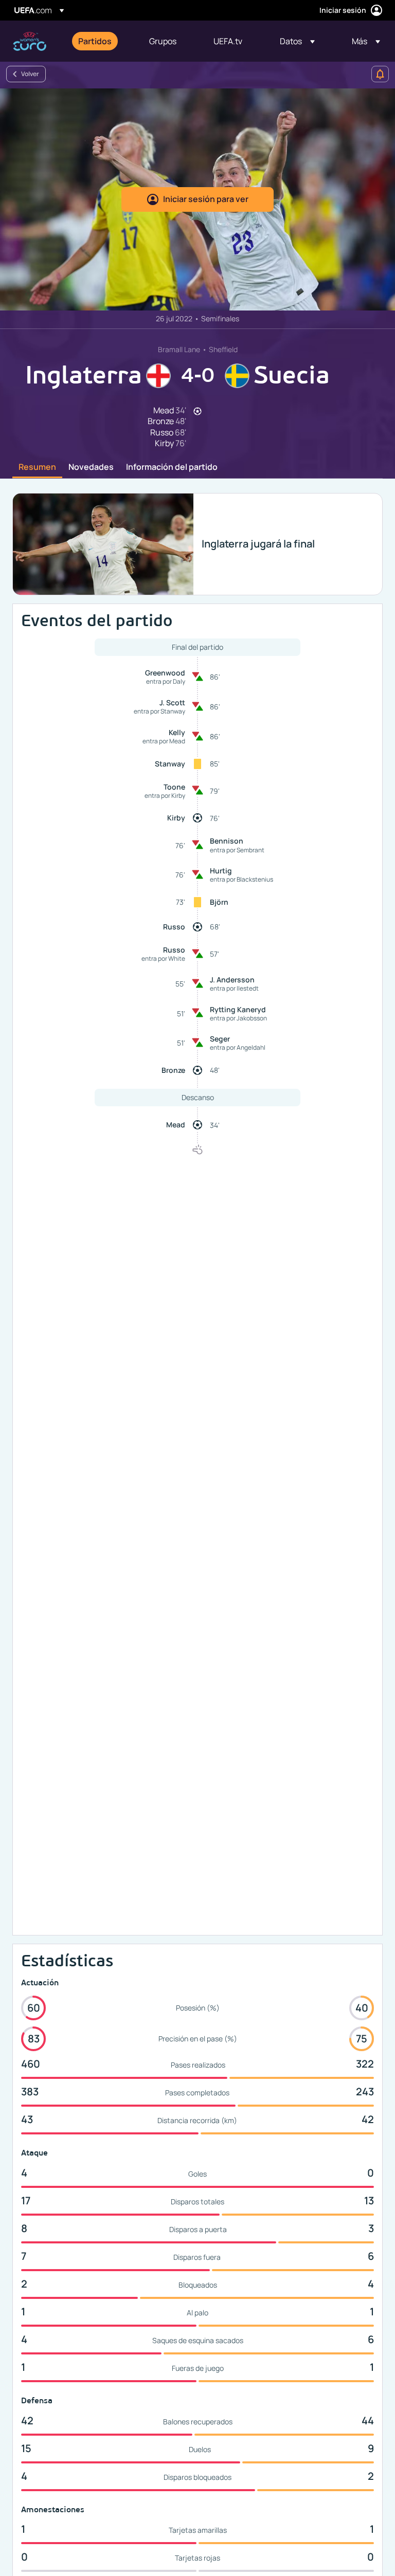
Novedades (91, 467)
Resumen (37, 467)
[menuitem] (101, 41)
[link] (95, 41)
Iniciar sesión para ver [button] (206, 199)
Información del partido (172, 467)
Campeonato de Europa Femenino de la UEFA (30, 41)
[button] (297, 41)
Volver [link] (30, 74)
